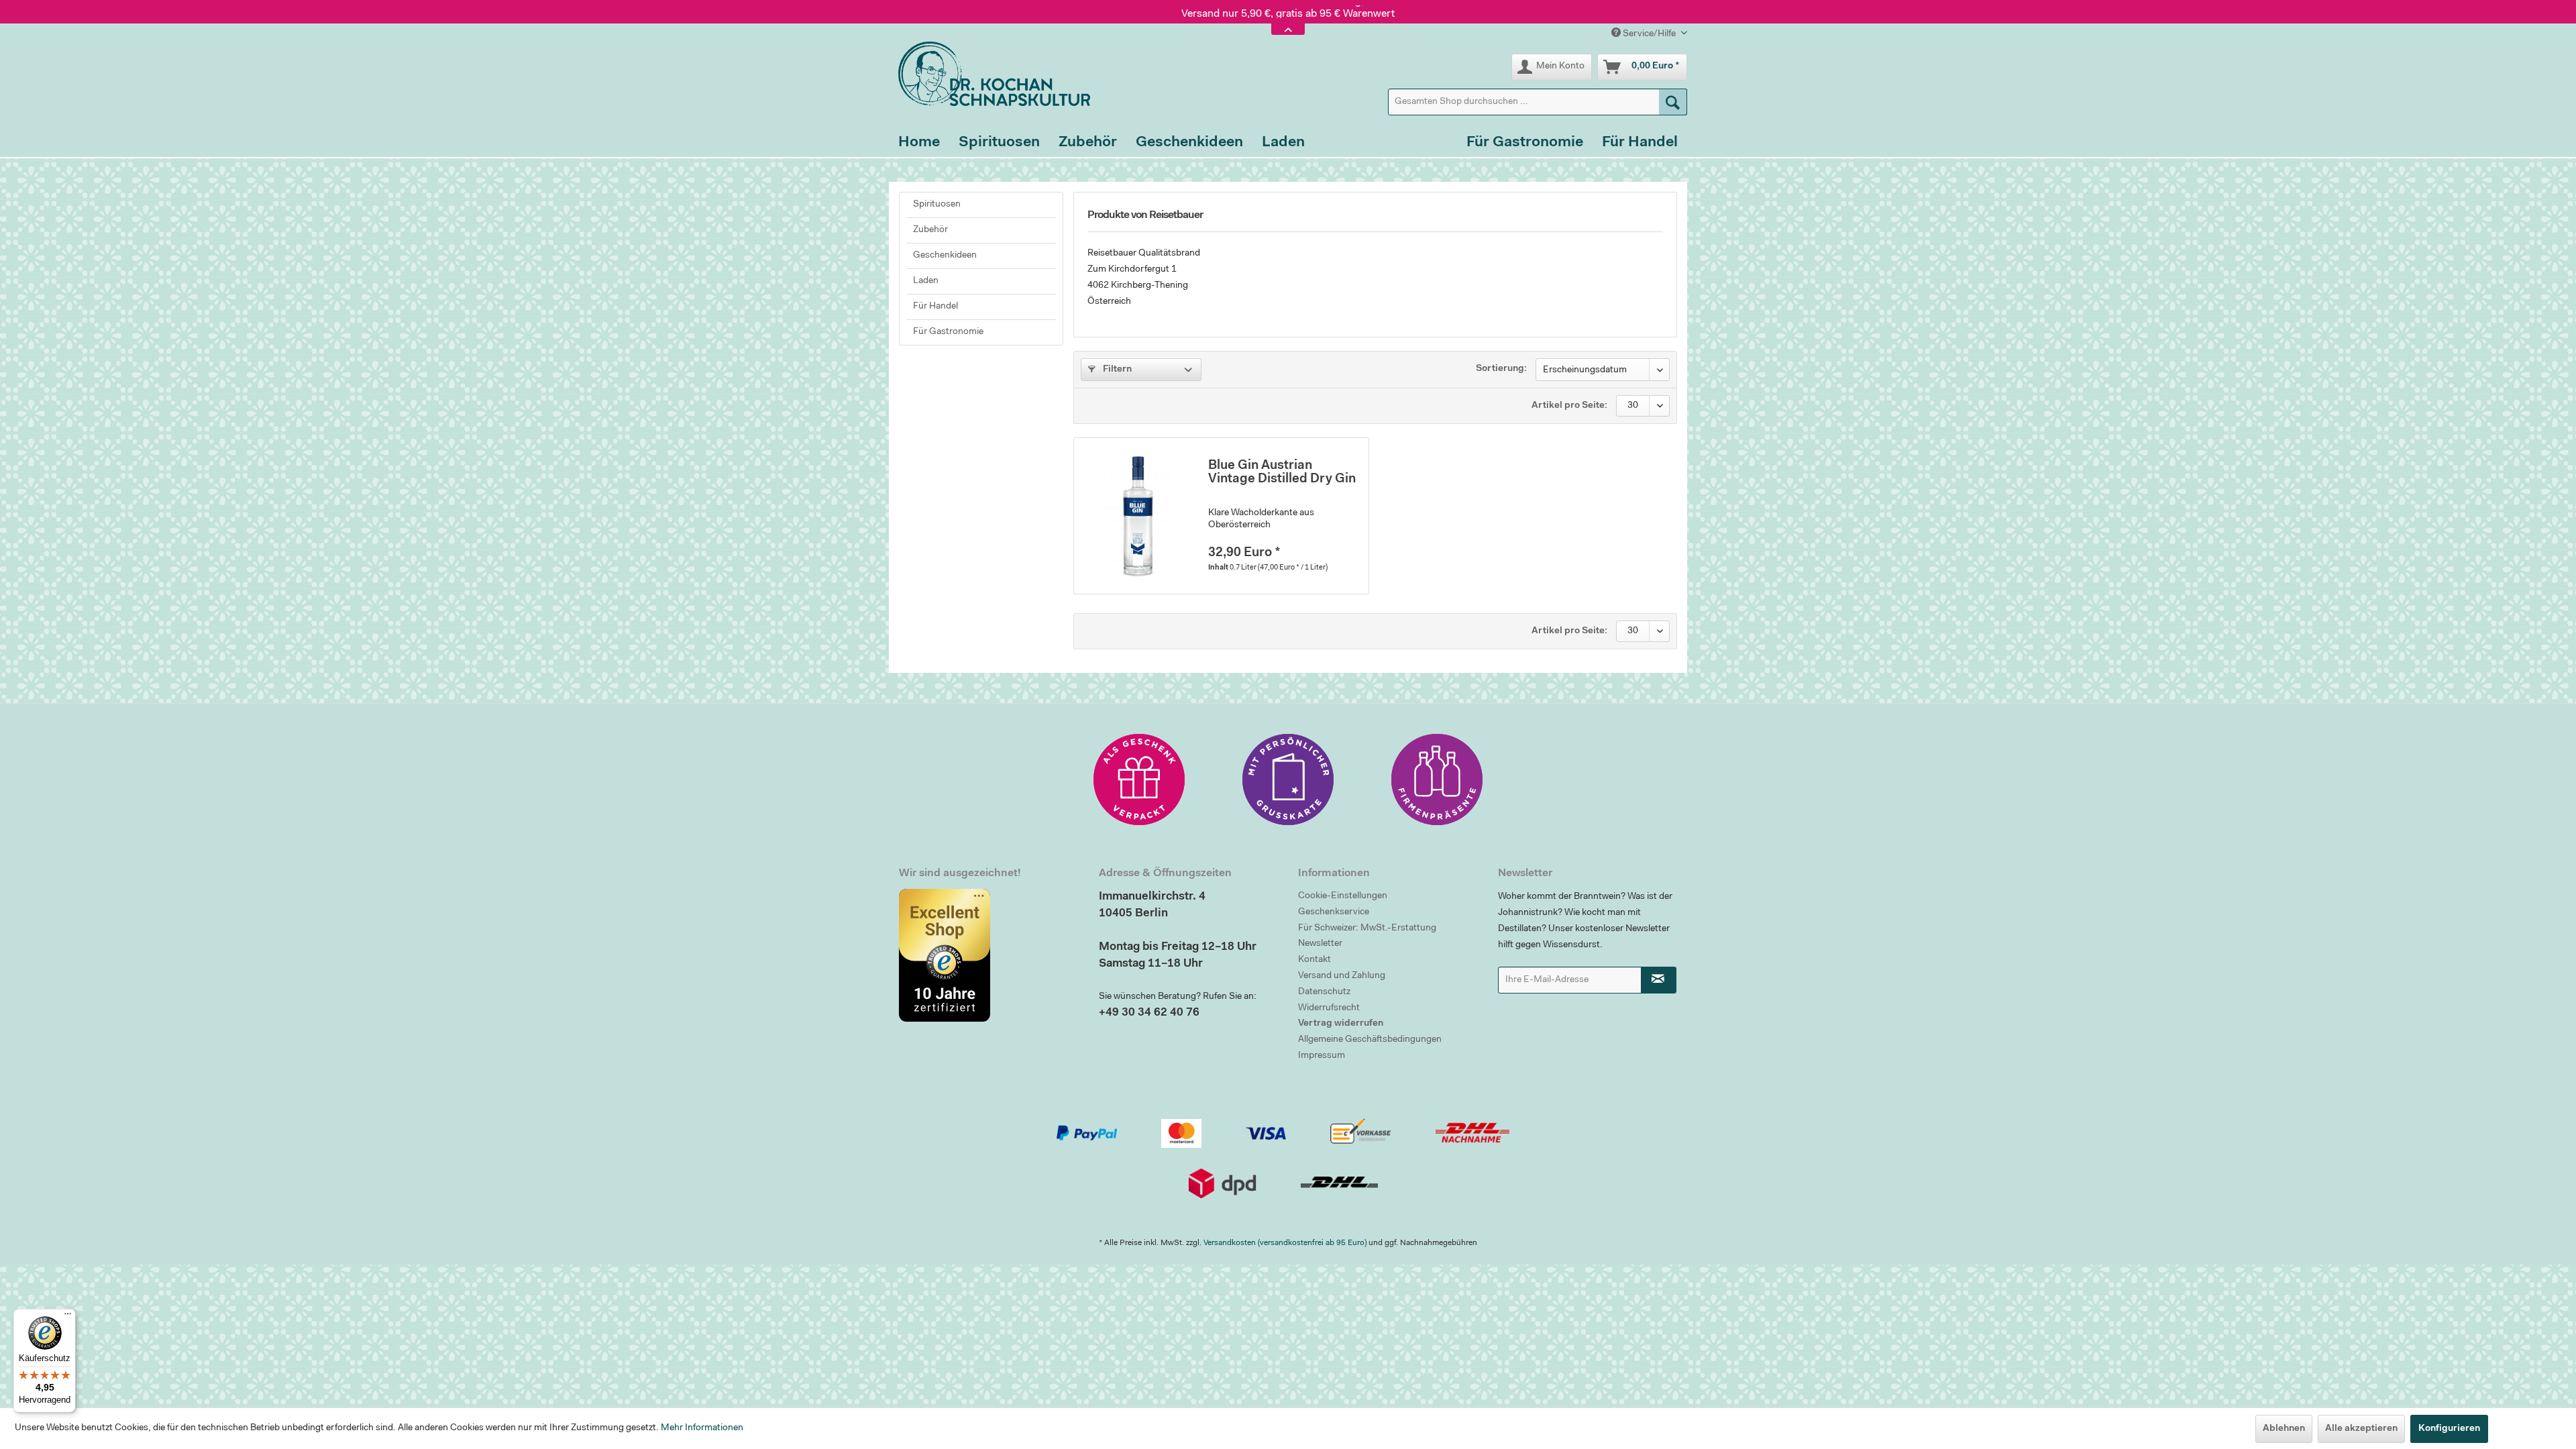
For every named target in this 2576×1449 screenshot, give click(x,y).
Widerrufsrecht (1329, 1008)
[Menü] (68, 1317)
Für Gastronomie (948, 332)
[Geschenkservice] (1139, 780)
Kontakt (1314, 960)
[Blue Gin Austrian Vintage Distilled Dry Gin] (1138, 516)
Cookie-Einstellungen (1343, 896)
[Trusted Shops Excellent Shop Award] (989, 955)
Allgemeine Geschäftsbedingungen (1370, 1040)
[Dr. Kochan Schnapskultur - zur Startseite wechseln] (989, 74)
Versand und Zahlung (1342, 976)
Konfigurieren (2449, 1429)
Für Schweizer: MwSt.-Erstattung (1367, 928)
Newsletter (1320, 944)
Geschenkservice (1334, 912)
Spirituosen (937, 205)
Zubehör (930, 230)
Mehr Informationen (702, 1428)
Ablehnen (2284, 1429)
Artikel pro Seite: (1569, 406)
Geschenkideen (945, 256)
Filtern (1116, 370)
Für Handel (935, 307)
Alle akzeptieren (2361, 1429)
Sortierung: (1501, 369)
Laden (926, 281)
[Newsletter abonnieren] (1659, 980)
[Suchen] (1673, 102)
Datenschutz (1324, 992)
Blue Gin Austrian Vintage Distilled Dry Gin (1282, 473)
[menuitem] (1538, 102)
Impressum (1322, 1056)
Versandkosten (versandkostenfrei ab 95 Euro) (1285, 1243)
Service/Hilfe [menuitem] (1649, 34)
